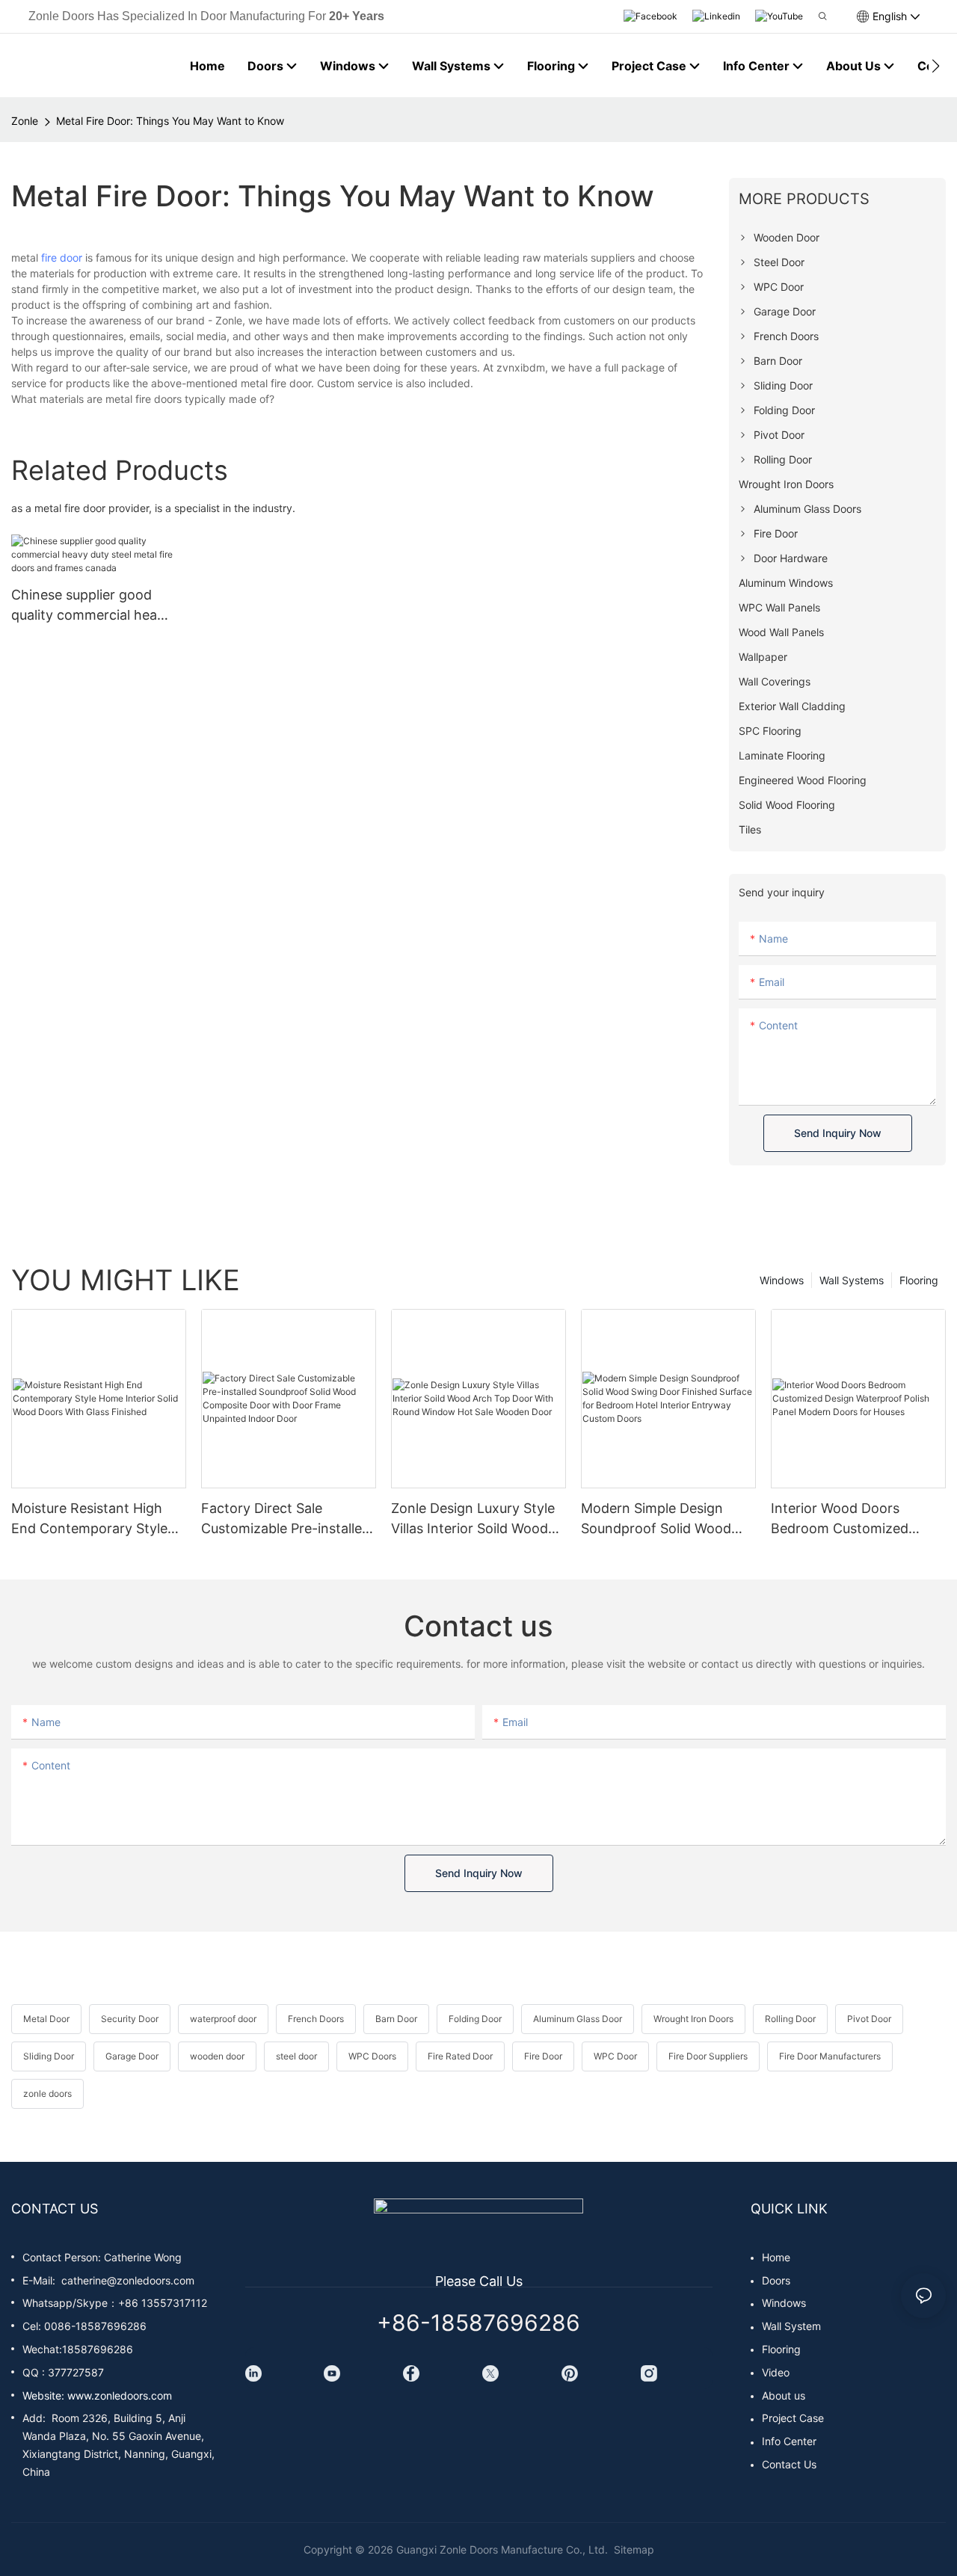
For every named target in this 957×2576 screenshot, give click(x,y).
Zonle (25, 121)
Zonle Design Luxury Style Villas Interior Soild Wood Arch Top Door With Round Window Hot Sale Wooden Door (477, 1519)
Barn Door (396, 2019)
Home (776, 2257)
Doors (776, 2280)
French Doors (316, 2019)
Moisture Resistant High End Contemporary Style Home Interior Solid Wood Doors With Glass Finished (94, 1519)
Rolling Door (790, 2019)
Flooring (919, 1280)
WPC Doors (372, 2056)
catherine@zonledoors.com (128, 2280)
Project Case (793, 2418)
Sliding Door (49, 2056)
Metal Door (46, 2019)
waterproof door (223, 2019)
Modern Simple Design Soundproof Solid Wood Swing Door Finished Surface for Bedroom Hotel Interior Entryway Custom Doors (667, 1519)
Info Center (789, 2441)
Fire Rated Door (460, 2056)
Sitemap (633, 2549)
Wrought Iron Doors (693, 2019)
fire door (62, 258)
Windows (782, 1280)
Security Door (130, 2019)
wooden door (217, 2056)
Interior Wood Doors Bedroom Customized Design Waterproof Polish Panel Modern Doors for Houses (851, 1519)
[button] (936, 66)
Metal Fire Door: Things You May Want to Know (170, 121)
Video (776, 2372)
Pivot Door (869, 2019)
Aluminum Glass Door (578, 2019)
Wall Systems (852, 1280)
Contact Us (789, 2464)
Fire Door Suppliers (708, 2056)
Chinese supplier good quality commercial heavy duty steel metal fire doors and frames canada (92, 606)
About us (784, 2395)
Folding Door (475, 2019)
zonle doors (47, 2093)
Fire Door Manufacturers (830, 2056)
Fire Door (543, 2056)
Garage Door (132, 2056)
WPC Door (615, 2056)
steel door (296, 2056)
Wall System (791, 2326)
